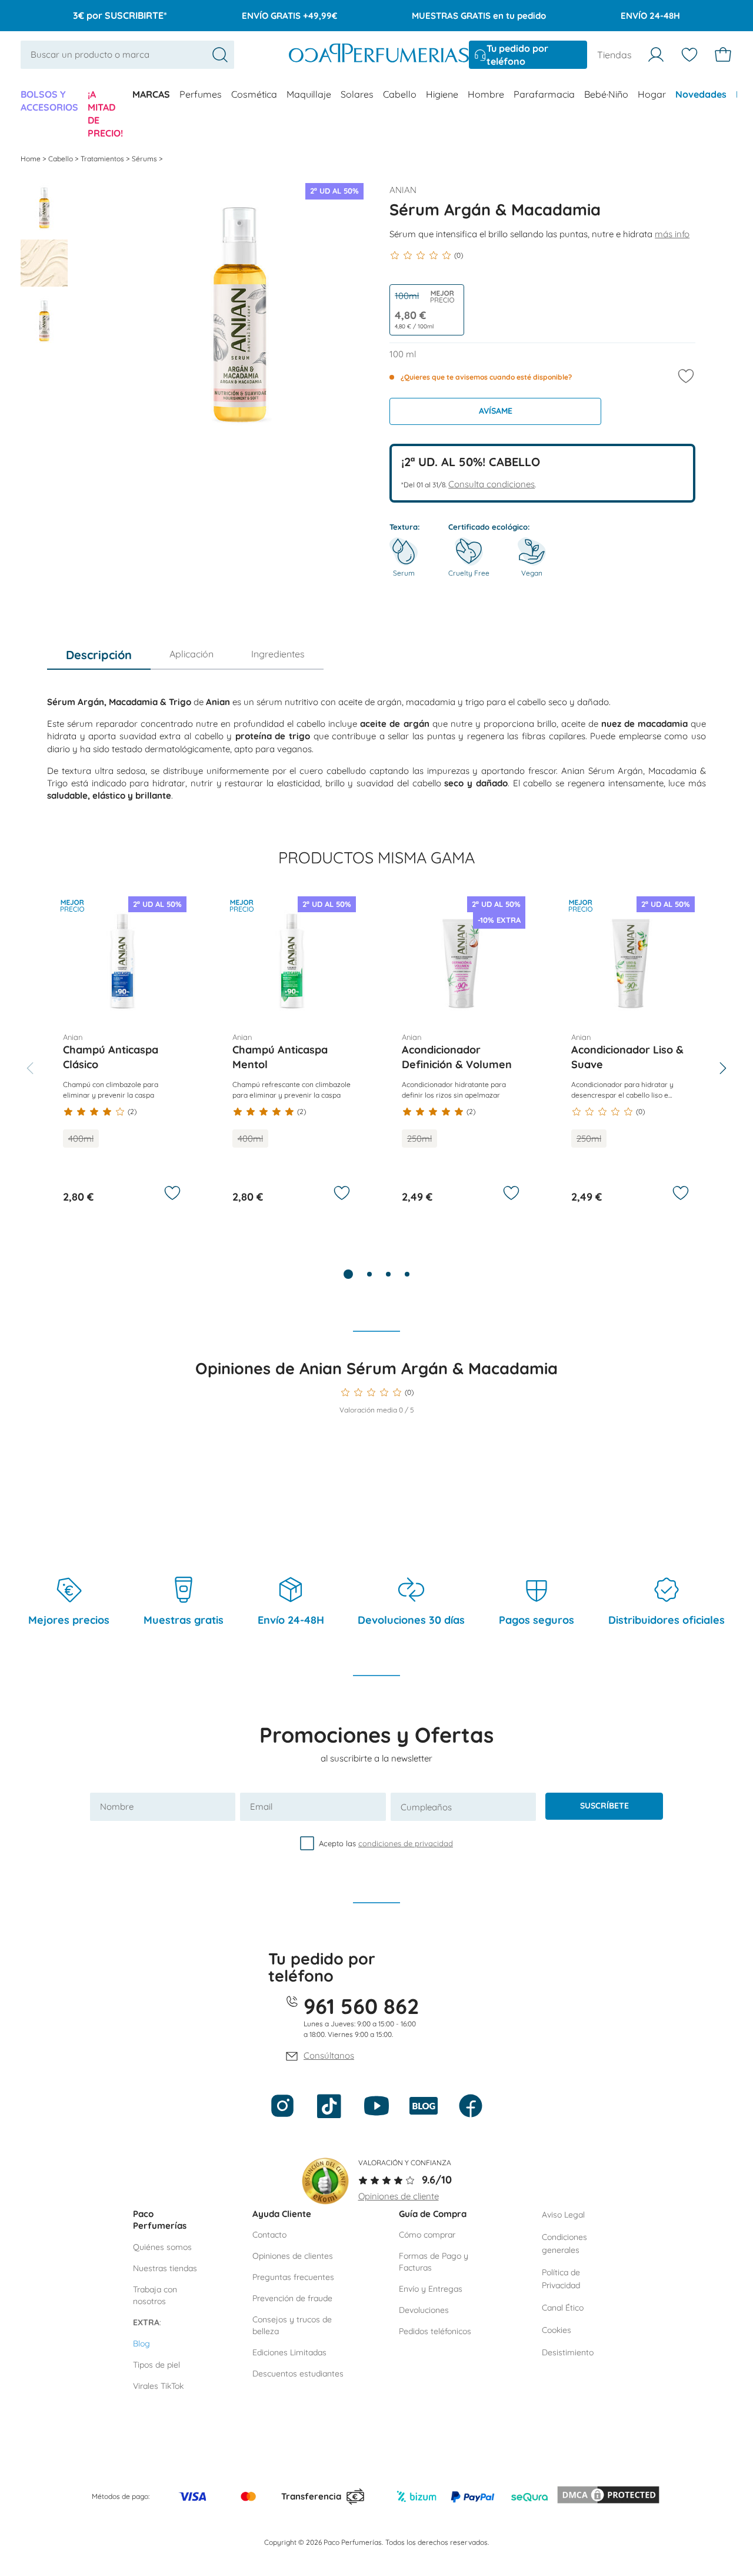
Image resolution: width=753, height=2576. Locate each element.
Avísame (496, 411)
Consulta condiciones (492, 484)
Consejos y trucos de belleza (292, 2325)
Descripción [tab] (99, 655)
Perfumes (201, 94)
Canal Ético (563, 2308)
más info (672, 234)
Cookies (557, 2330)
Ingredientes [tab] (278, 654)
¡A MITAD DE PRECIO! (105, 114)
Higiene (442, 94)
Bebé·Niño (606, 94)
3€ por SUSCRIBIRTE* (120, 15)
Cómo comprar (427, 2235)
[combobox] (127, 54)
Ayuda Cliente (282, 2214)
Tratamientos (103, 159)
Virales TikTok (158, 2386)
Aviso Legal (563, 2215)
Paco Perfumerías (160, 2220)
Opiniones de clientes (293, 2256)
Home (31, 159)
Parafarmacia (544, 94)
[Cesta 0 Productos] (723, 55)
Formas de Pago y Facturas (434, 2262)
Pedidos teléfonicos (435, 2331)
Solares (357, 94)
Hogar (652, 94)
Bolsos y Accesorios (49, 101)
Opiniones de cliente (399, 2196)
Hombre (486, 94)
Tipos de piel (156, 2365)
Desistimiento (568, 2352)
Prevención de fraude (292, 2298)
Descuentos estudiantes (298, 2374)
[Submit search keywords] (220, 55)
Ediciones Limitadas (289, 2352)
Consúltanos (329, 2055)
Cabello (400, 94)
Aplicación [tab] (191, 654)
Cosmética (254, 94)
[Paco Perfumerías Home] (379, 54)
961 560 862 (361, 2006)
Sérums (145, 159)
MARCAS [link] (151, 94)
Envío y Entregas (431, 2289)
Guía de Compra (433, 2214)
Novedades (701, 94)
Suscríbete (604, 1806)
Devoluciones (424, 2310)
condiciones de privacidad (406, 1843)
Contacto (269, 2235)
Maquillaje (309, 94)
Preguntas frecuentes (293, 2277)
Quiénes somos (162, 2247)
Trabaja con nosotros (155, 2295)
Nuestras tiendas (165, 2268)
